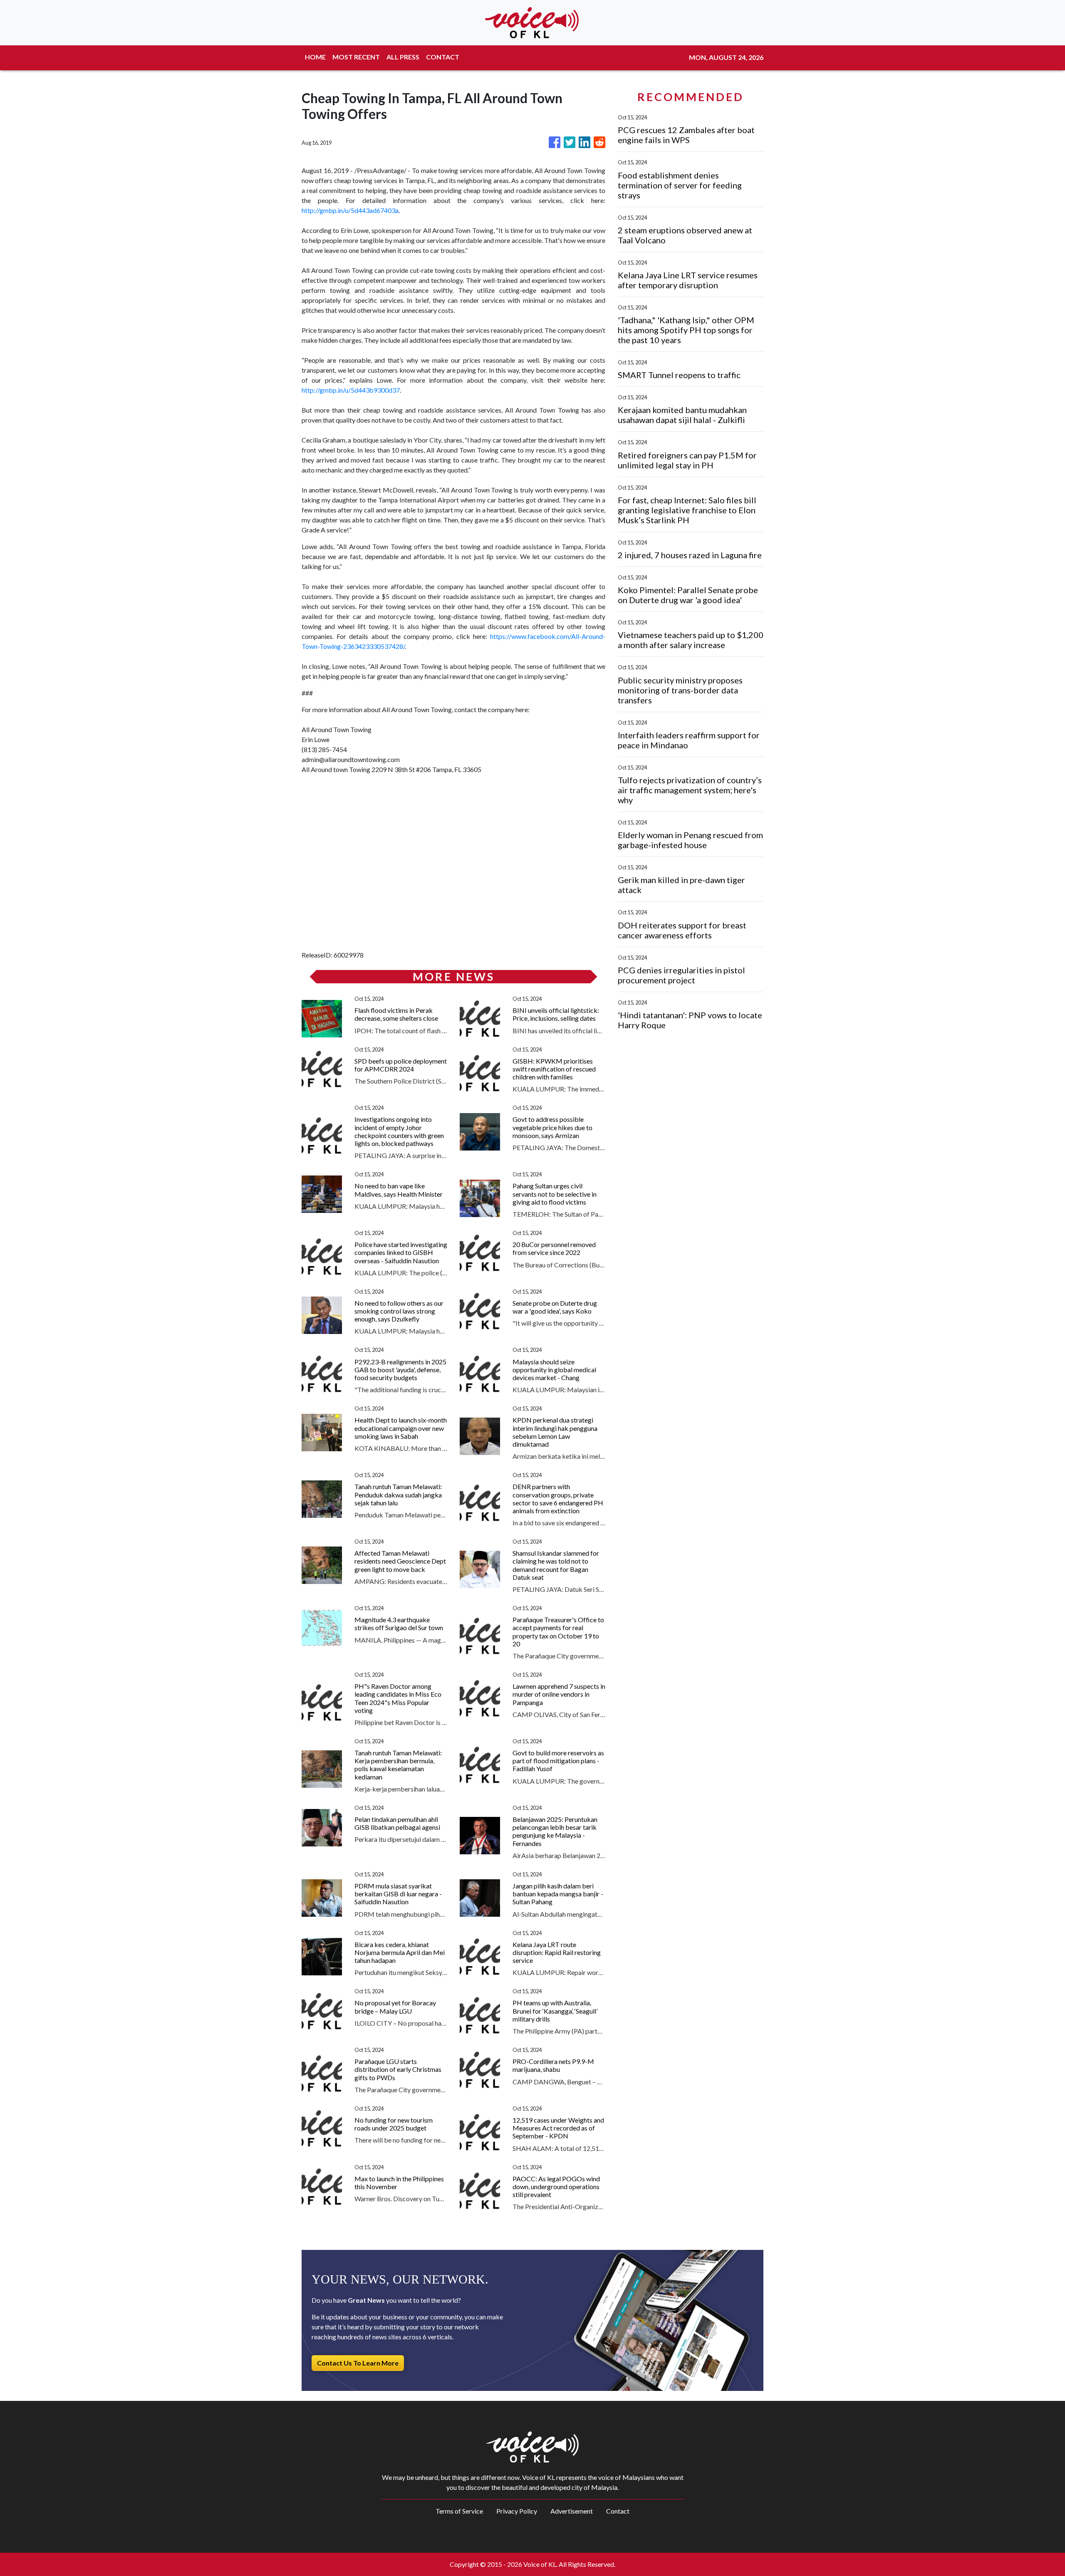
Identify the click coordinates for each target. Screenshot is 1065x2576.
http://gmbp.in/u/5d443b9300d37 (351, 390)
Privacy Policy (517, 2511)
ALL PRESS (403, 57)
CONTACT (443, 57)
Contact (618, 2511)
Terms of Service (459, 2511)
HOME (315, 57)
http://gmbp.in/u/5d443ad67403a (350, 210)
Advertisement (572, 2511)
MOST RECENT (356, 57)
